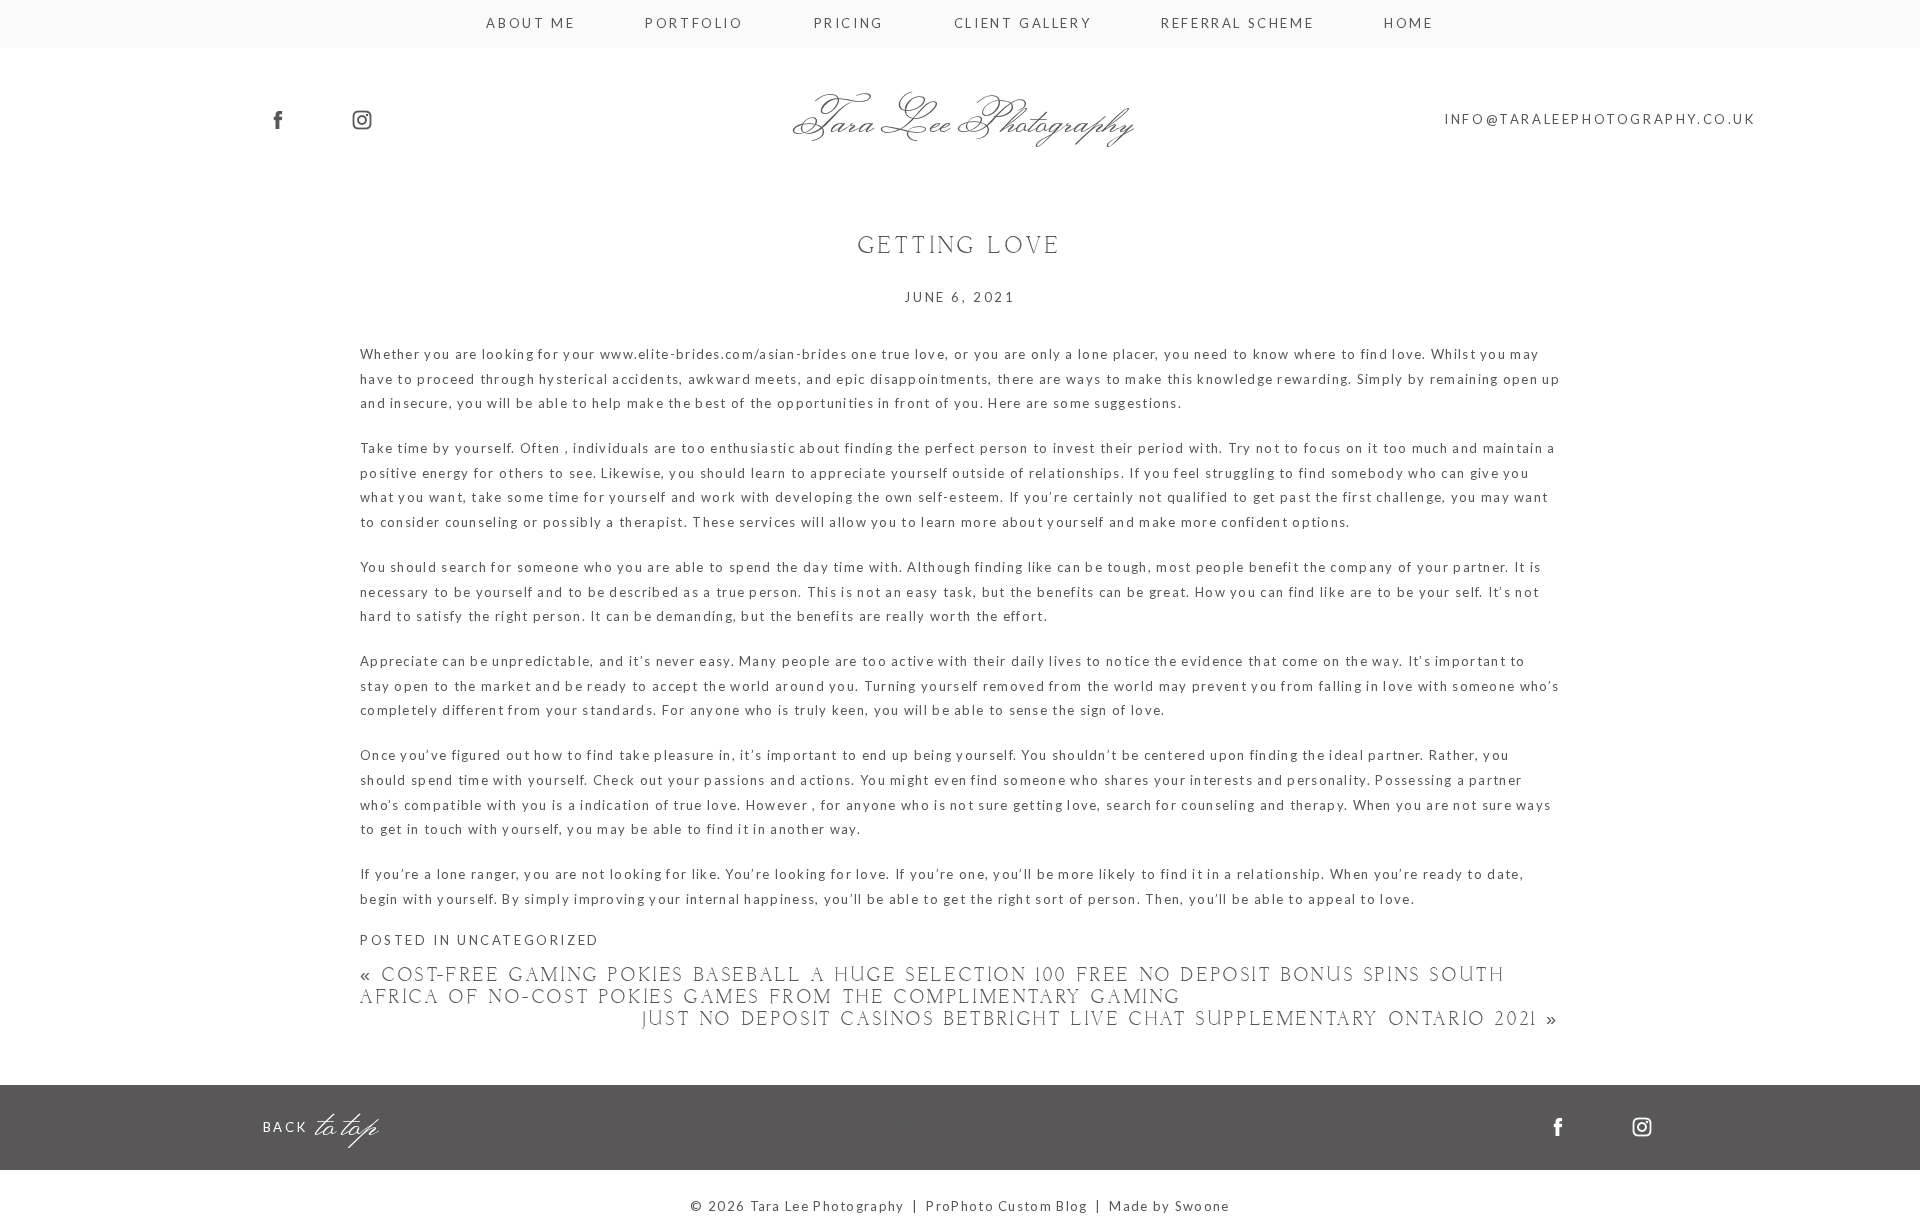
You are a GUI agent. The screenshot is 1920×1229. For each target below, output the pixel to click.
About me (530, 23)
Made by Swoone (1169, 1206)
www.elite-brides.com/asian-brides (723, 354)
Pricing (849, 23)
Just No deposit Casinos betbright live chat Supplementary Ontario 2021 (1101, 1019)
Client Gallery (1022, 23)
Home (1408, 23)
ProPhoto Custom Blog (1006, 1206)
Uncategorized (528, 940)
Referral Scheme (1237, 23)
